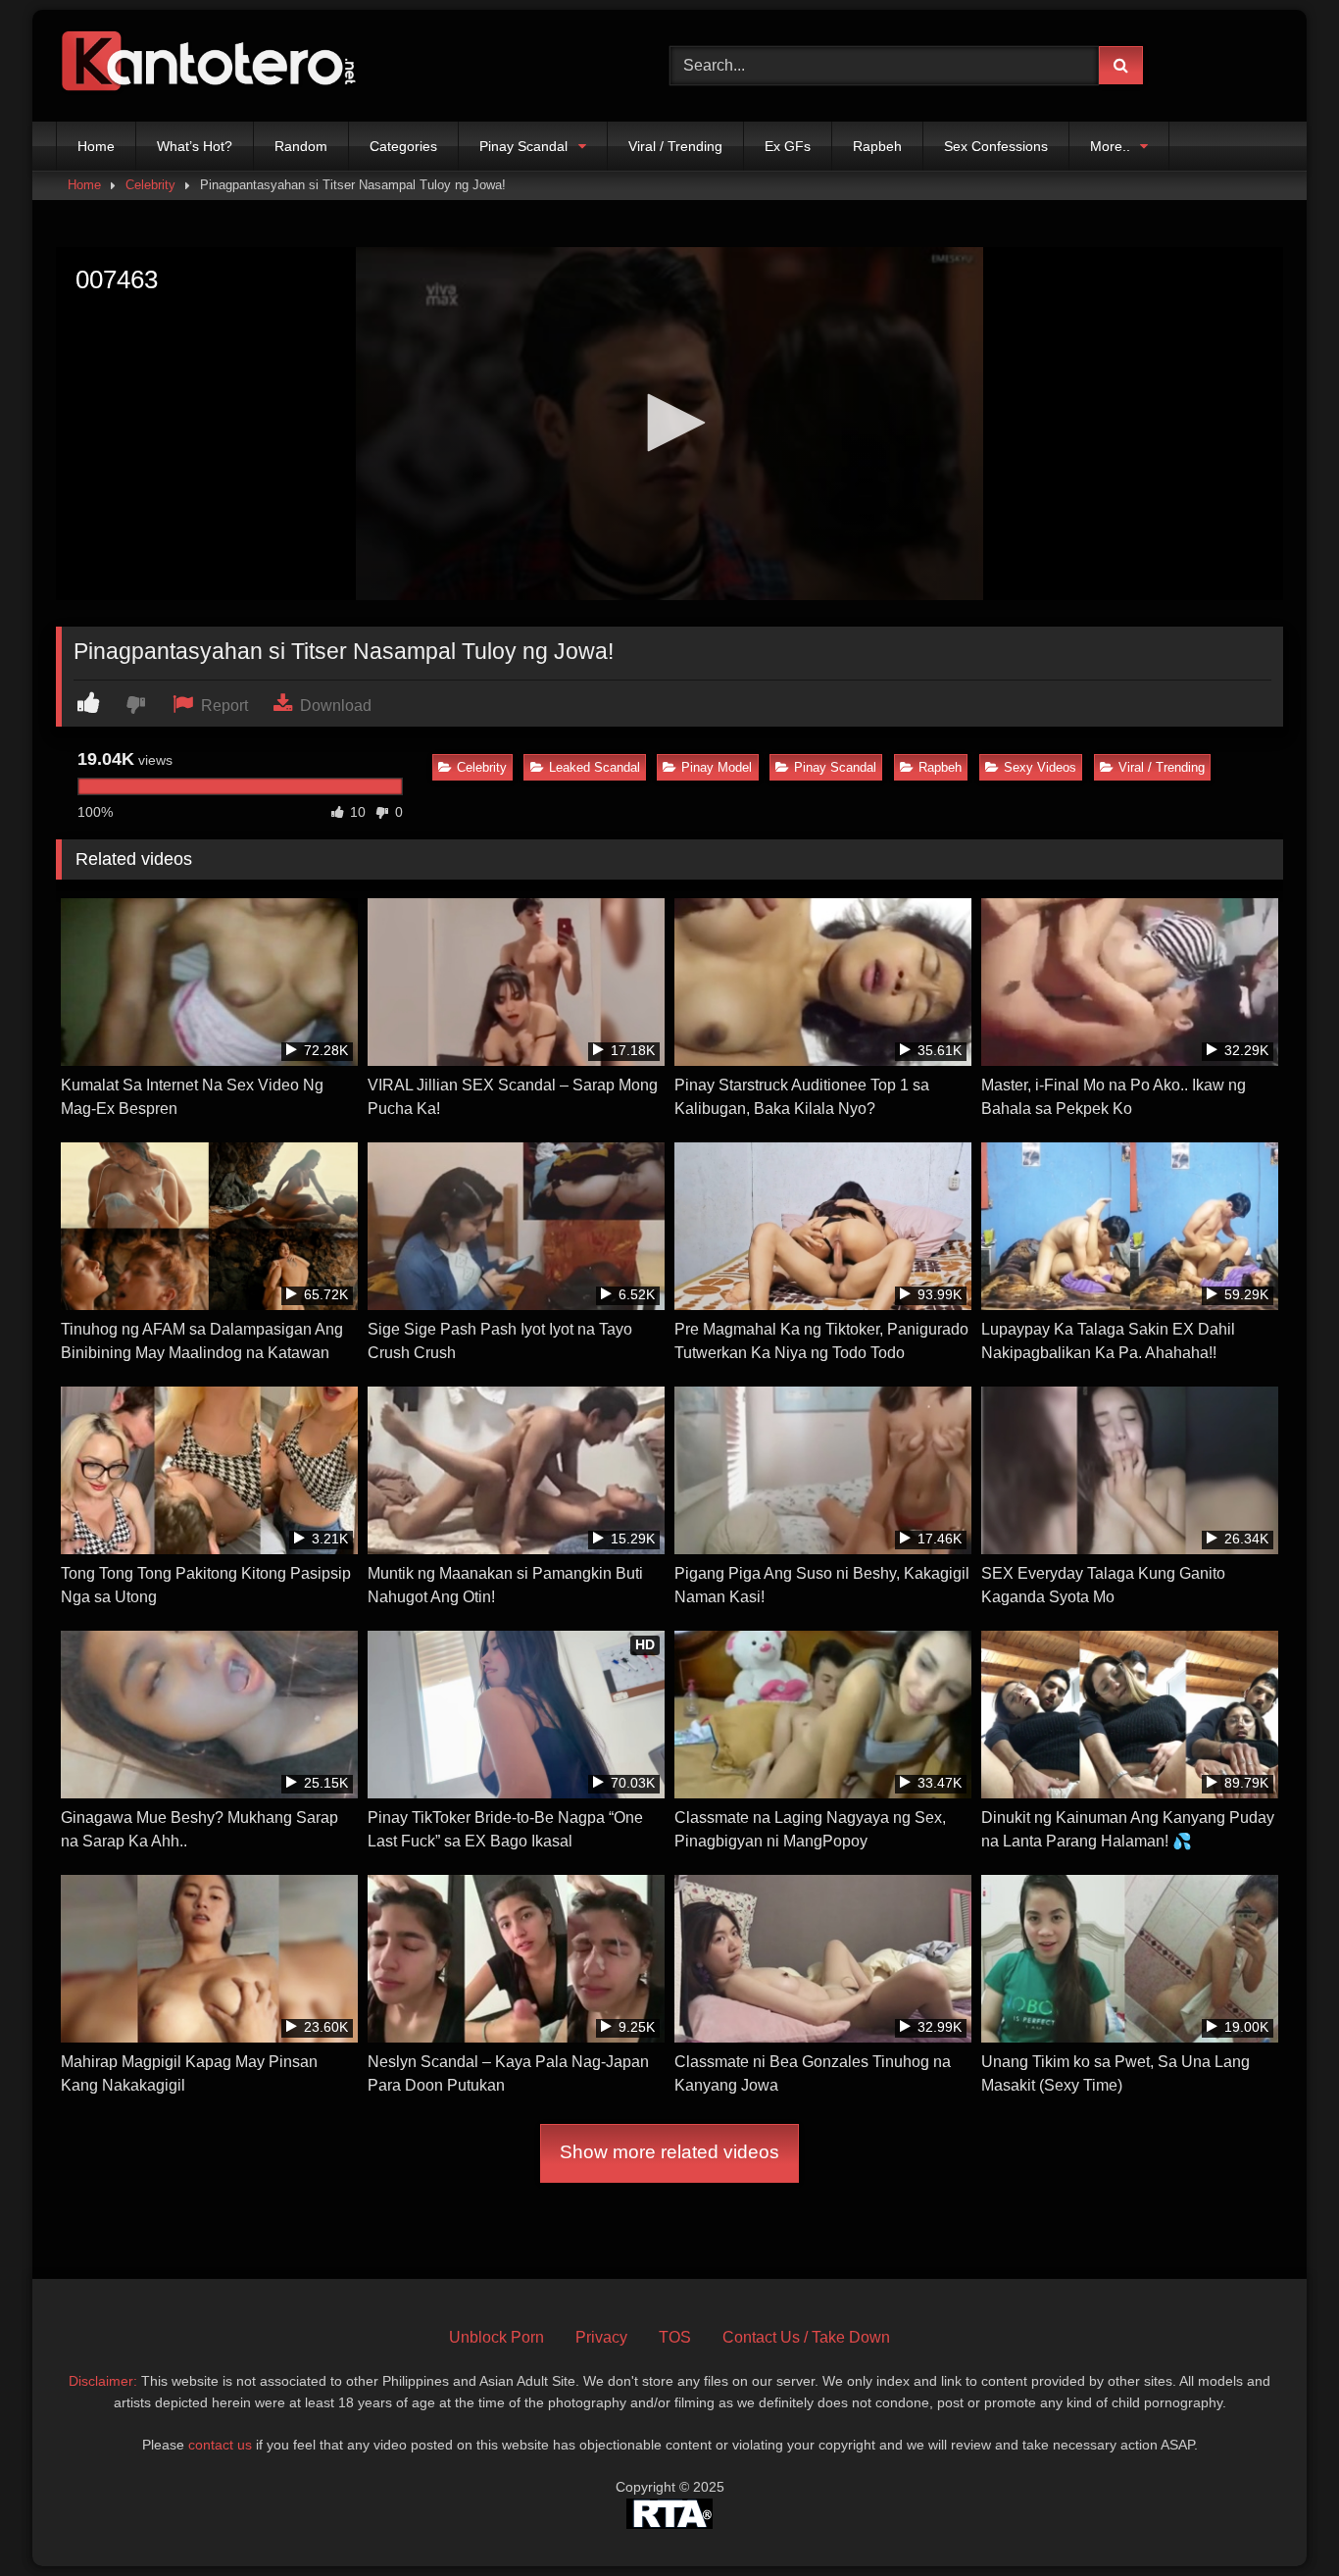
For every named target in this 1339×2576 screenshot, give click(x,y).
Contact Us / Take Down (806, 2337)
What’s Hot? (195, 146)
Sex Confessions (996, 146)
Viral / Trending (675, 146)
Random (301, 146)
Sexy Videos (1040, 767)
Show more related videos (669, 2152)
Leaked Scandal (595, 767)
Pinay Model (717, 767)
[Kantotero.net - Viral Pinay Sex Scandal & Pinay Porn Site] (213, 66)
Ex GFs (788, 146)
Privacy (601, 2337)
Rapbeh (877, 146)
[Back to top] (1278, 2518)
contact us (220, 2445)
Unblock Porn (496, 2337)
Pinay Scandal (523, 146)
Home (96, 146)
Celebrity (150, 185)
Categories (403, 146)
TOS (675, 2337)
